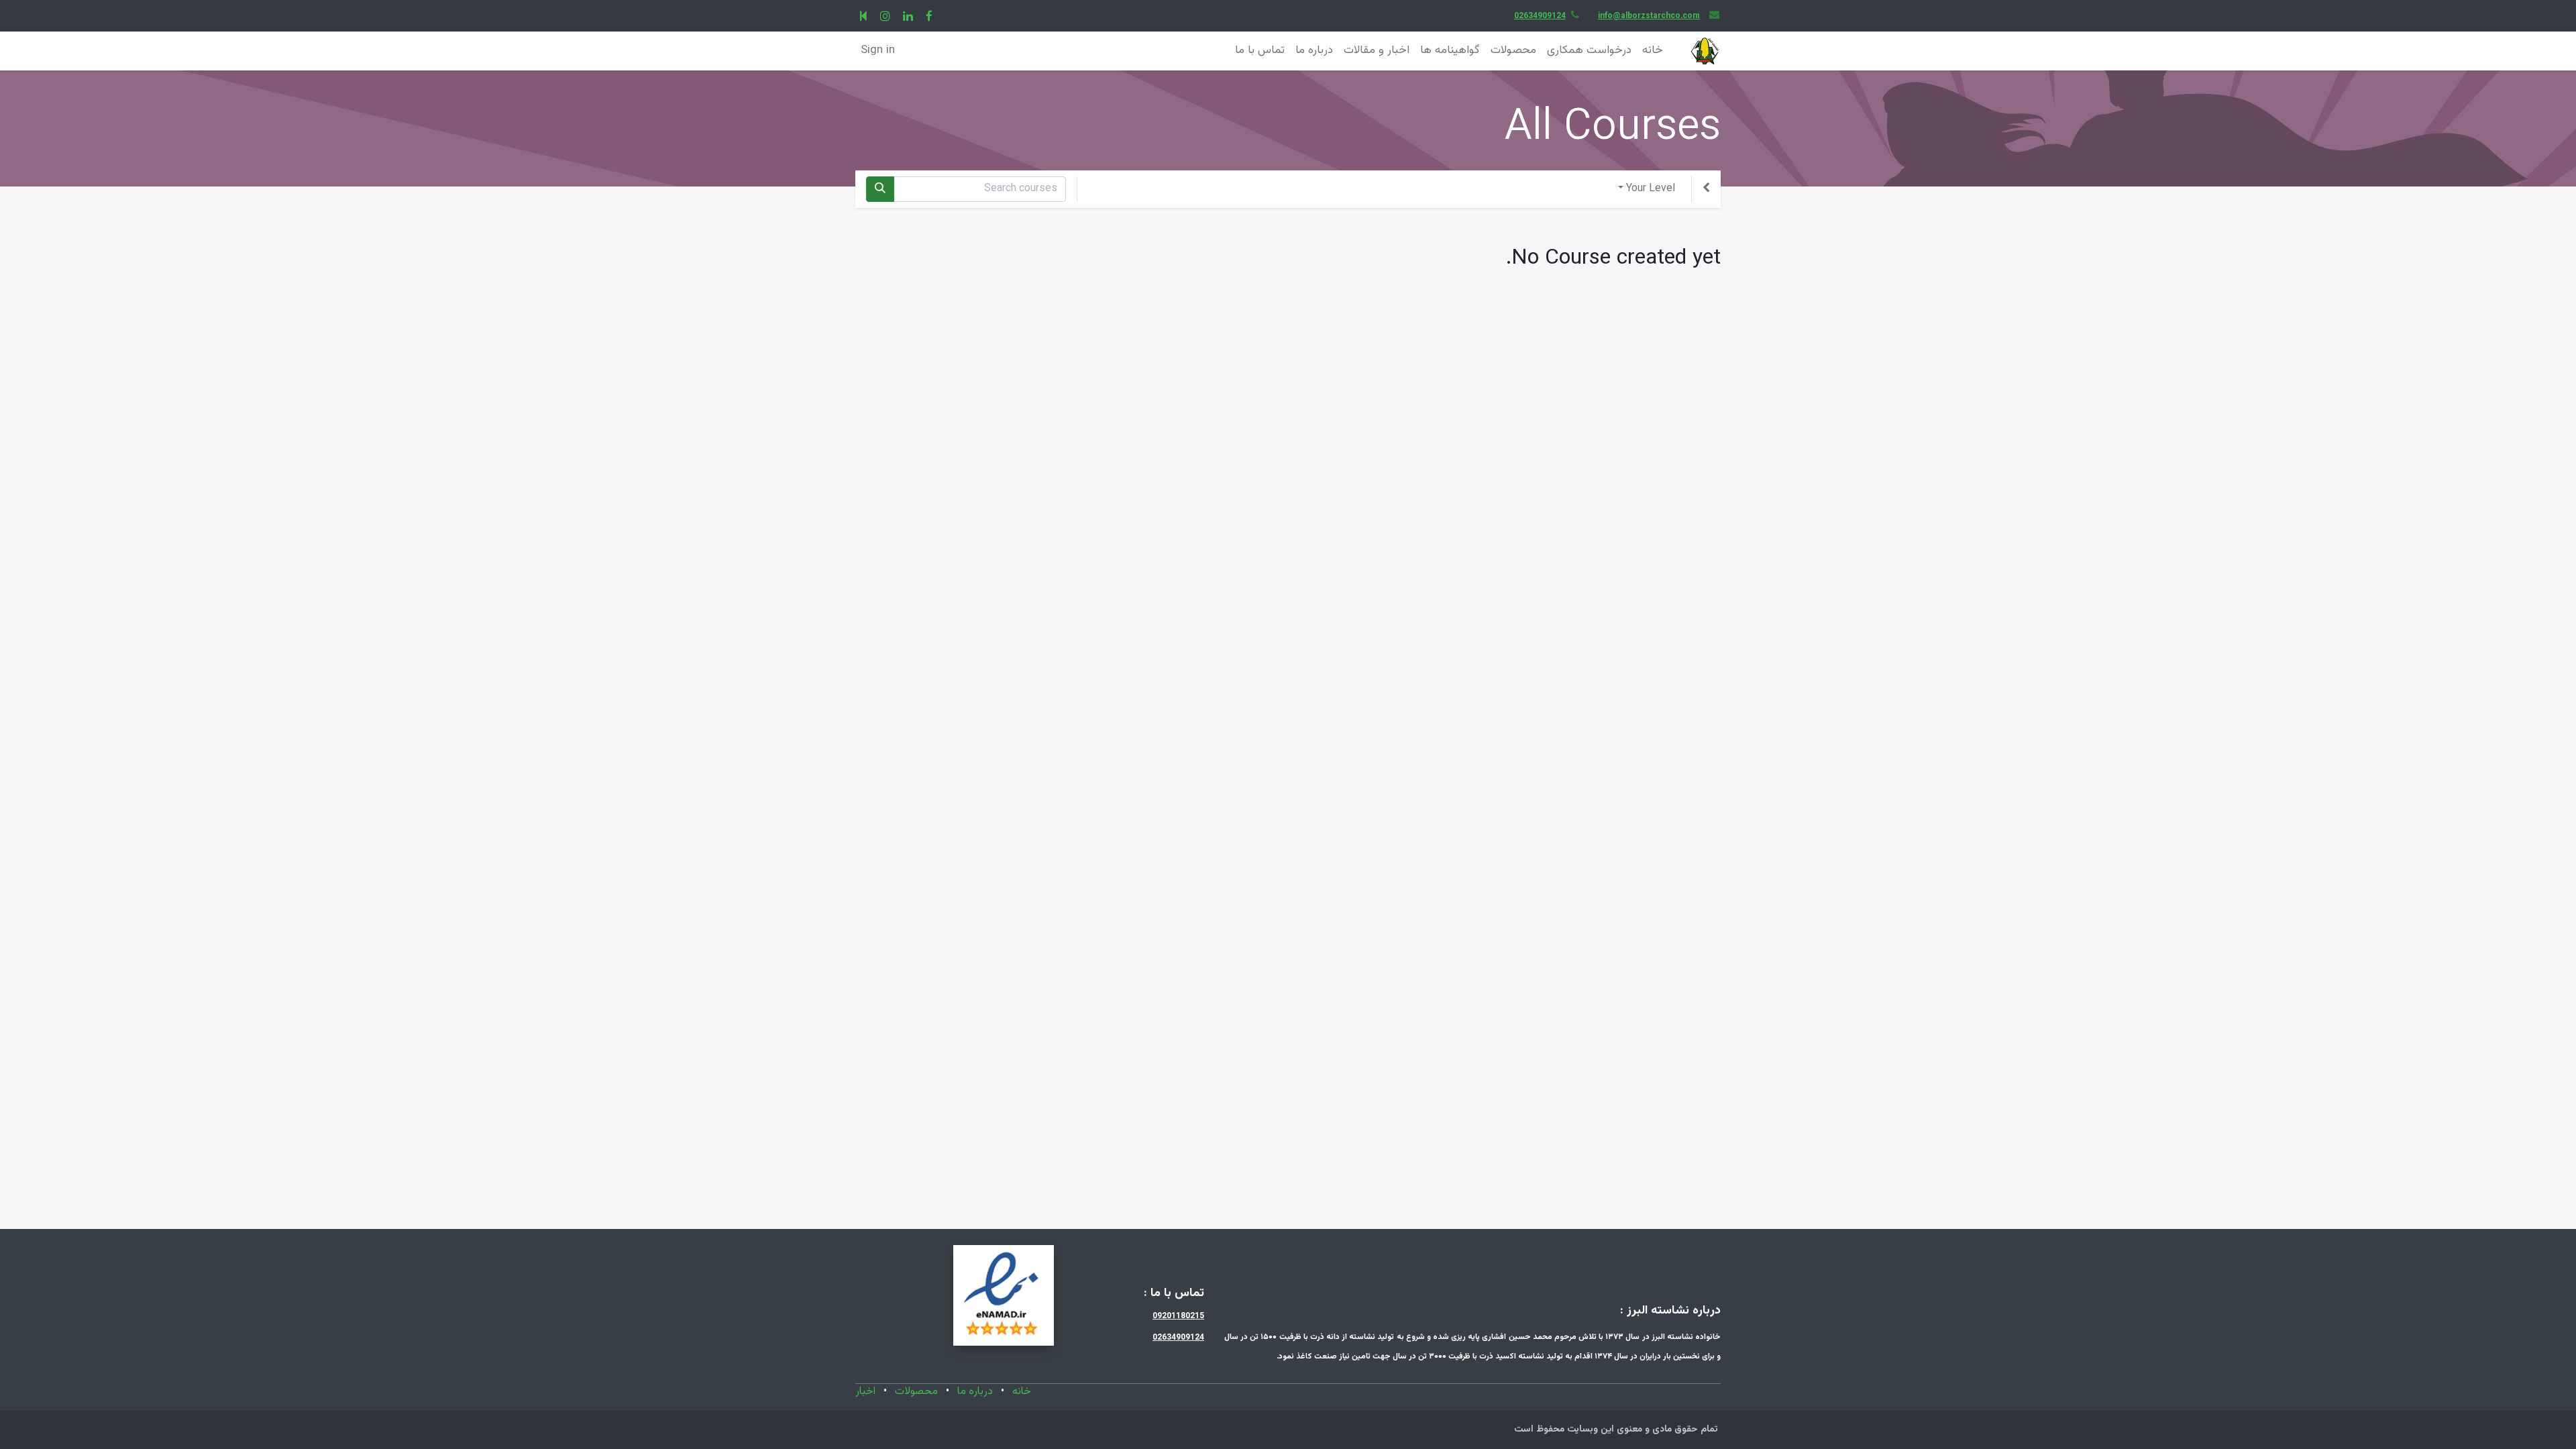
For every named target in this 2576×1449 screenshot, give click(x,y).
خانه (1022, 1392)
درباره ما (975, 1392)
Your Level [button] (1651, 189)
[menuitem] (1653, 51)
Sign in (878, 50)
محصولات (916, 1392)
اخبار (865, 1392)
